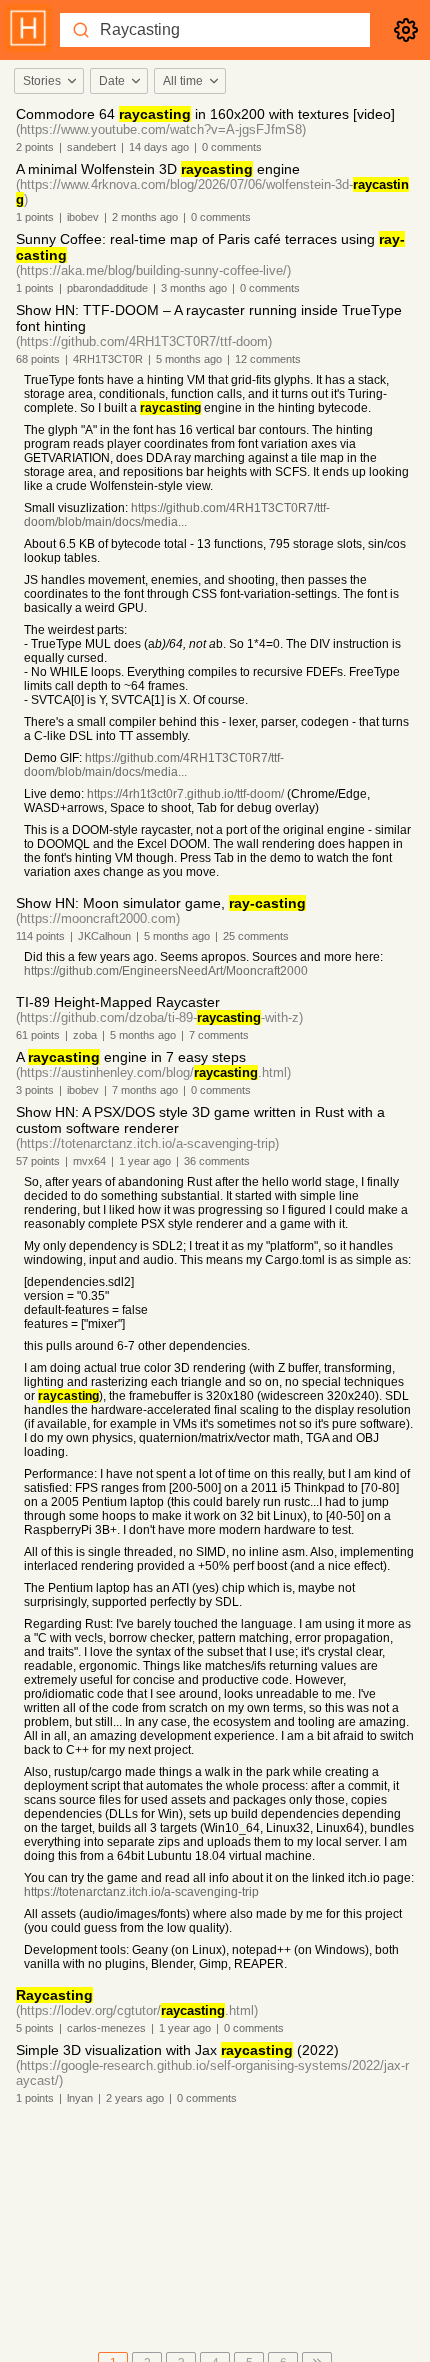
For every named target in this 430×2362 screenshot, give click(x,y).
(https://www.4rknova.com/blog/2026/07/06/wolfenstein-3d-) (212, 192)
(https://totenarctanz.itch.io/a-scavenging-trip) (147, 1143)
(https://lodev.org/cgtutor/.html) (137, 2010)
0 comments (232, 147)
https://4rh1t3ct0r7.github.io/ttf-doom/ (185, 794)
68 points (38, 359)
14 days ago (159, 147)
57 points (38, 1161)
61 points (38, 1035)
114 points (40, 936)
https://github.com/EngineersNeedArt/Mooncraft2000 (166, 971)
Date (112, 81)
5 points (35, 2028)
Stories (42, 81)
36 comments (217, 1161)
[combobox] (48, 81)
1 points (35, 217)
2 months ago (145, 217)
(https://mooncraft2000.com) (98, 918)
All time (183, 81)
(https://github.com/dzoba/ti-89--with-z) (159, 1017)
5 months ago (189, 359)
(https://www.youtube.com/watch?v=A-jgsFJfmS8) (161, 129)
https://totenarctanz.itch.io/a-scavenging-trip (141, 1892)
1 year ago (145, 1161)
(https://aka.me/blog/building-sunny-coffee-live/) (153, 270)
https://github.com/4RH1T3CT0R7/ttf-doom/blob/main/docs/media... (177, 515)
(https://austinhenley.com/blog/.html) (153, 1072)
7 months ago (145, 1090)
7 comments (219, 1035)
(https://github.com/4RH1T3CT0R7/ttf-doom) (144, 341)
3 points (35, 1090)
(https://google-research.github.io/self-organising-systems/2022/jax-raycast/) (212, 2073)
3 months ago (194, 288)
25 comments (256, 936)
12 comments (268, 359)
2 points (35, 147)
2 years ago (135, 2098)
